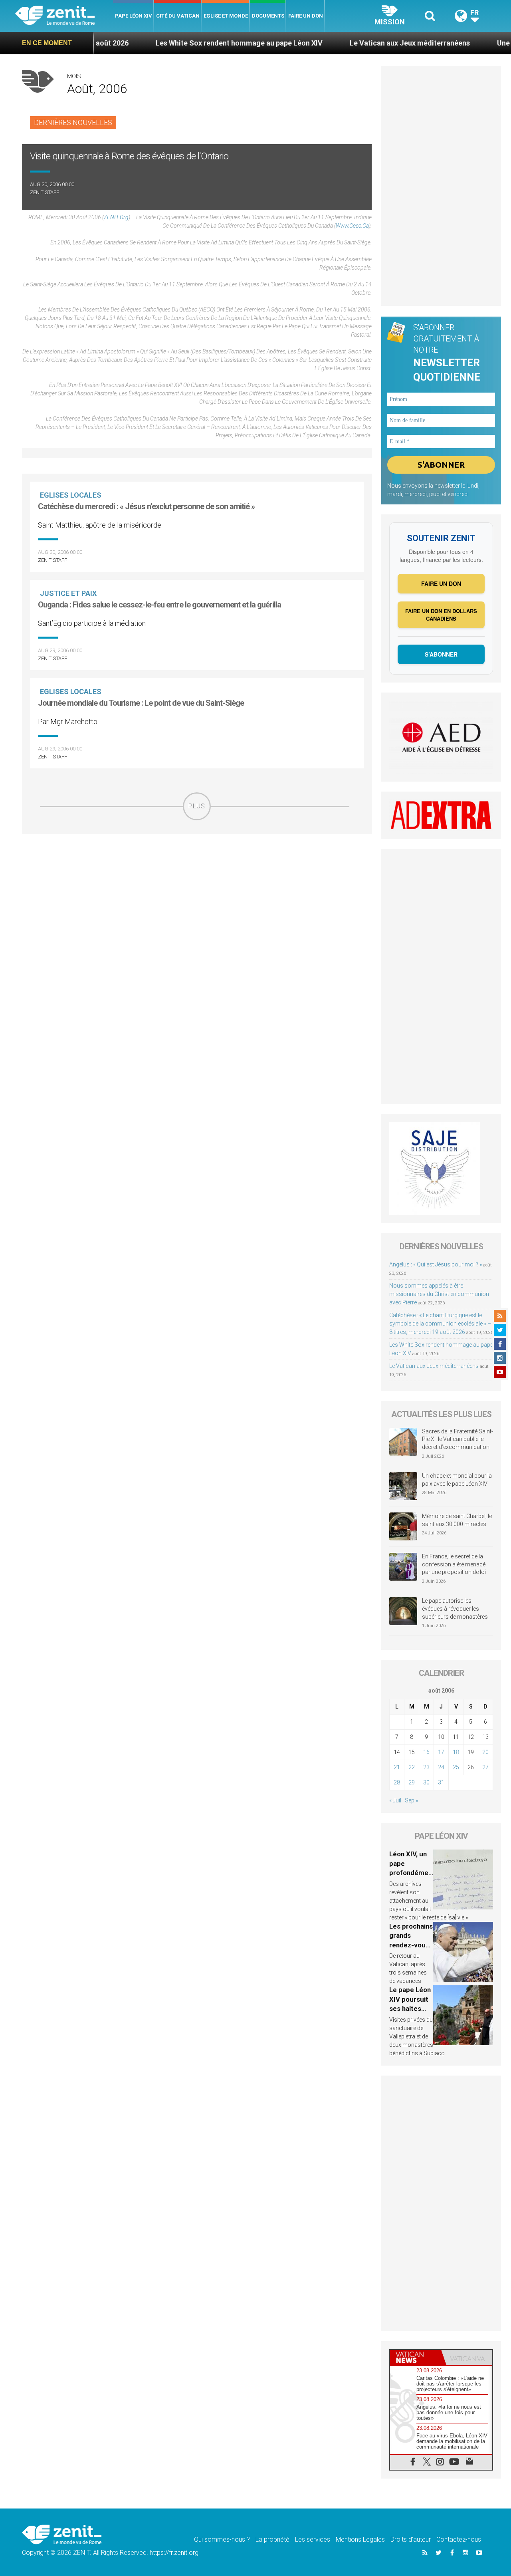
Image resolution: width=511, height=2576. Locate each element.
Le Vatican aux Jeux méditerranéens (348, 43)
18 (456, 1752)
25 (456, 1767)
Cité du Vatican (178, 16)
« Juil (395, 1800)
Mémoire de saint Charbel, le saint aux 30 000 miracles (457, 1520)
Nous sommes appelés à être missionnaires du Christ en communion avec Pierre (439, 1294)
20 (485, 1752)
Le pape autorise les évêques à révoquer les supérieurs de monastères (455, 1609)
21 (397, 1767)
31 (441, 1782)
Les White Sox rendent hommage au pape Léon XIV (177, 43)
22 (412, 1767)
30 (426, 1782)
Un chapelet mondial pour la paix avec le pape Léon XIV (457, 1480)
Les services (313, 2539)
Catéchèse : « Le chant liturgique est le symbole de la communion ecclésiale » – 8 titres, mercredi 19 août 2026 (440, 1324)
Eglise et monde (226, 16)
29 (412, 1782)
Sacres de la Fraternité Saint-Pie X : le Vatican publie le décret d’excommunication (458, 1439)
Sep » (411, 1800)
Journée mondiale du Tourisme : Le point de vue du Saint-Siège (141, 703)
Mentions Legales (360, 2539)
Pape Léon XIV (134, 16)
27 (485, 1767)
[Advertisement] (197, 877)
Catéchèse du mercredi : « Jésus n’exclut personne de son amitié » (146, 506)
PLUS (197, 806)
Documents (268, 16)
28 (397, 1782)
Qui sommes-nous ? (222, 2539)
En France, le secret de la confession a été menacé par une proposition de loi (454, 1564)
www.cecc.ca (352, 226)
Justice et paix (68, 593)
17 (441, 1752)
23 (426, 1767)
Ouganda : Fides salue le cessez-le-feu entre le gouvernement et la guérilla (159, 605)
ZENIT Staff (45, 192)
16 (426, 1752)
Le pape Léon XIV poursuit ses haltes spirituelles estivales (410, 2008)
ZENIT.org (116, 217)
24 (441, 1767)
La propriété (272, 2539)
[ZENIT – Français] (64, 16)
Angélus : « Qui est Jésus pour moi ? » (436, 1264)
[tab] (416, 2357)
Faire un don (306, 16)
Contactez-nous (459, 2539)
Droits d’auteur (411, 2539)
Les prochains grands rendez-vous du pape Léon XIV (411, 1945)
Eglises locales (71, 495)
